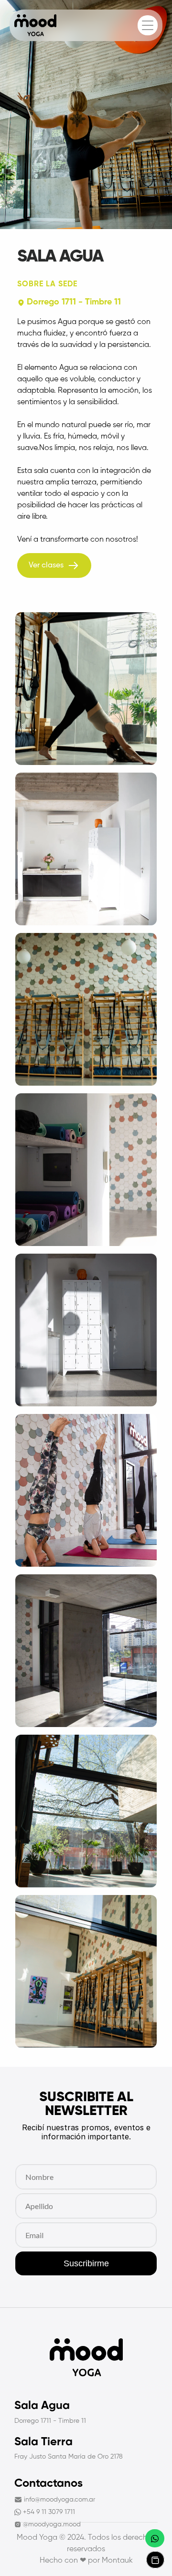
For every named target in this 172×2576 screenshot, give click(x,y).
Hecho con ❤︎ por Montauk (86, 2561)
